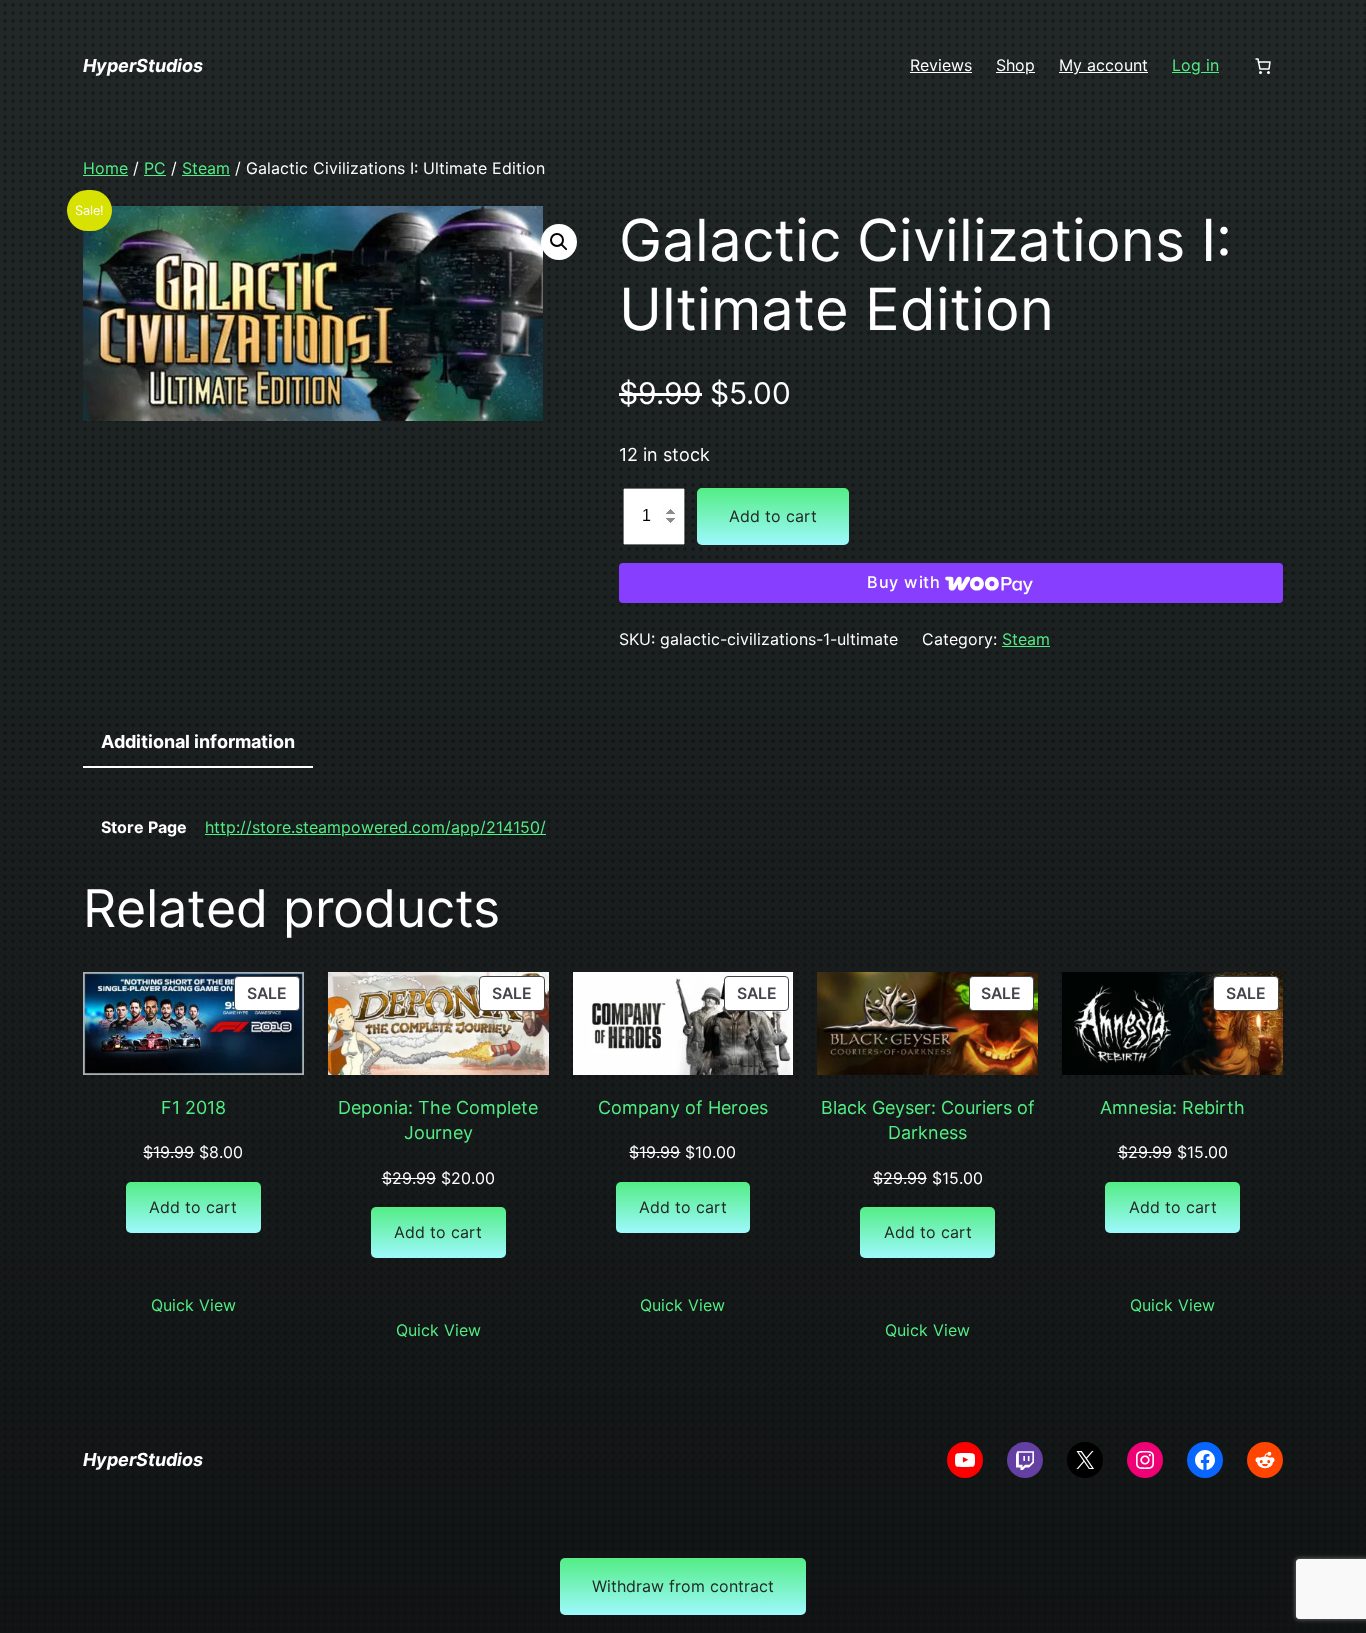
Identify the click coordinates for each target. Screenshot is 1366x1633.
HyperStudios (143, 65)
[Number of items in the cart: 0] (1263, 66)
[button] (559, 242)
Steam (206, 168)
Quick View (193, 1305)
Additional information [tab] (198, 741)
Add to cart (773, 516)
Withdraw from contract (683, 1586)
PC (155, 168)
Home (105, 168)
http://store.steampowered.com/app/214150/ (375, 827)
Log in (1195, 65)
